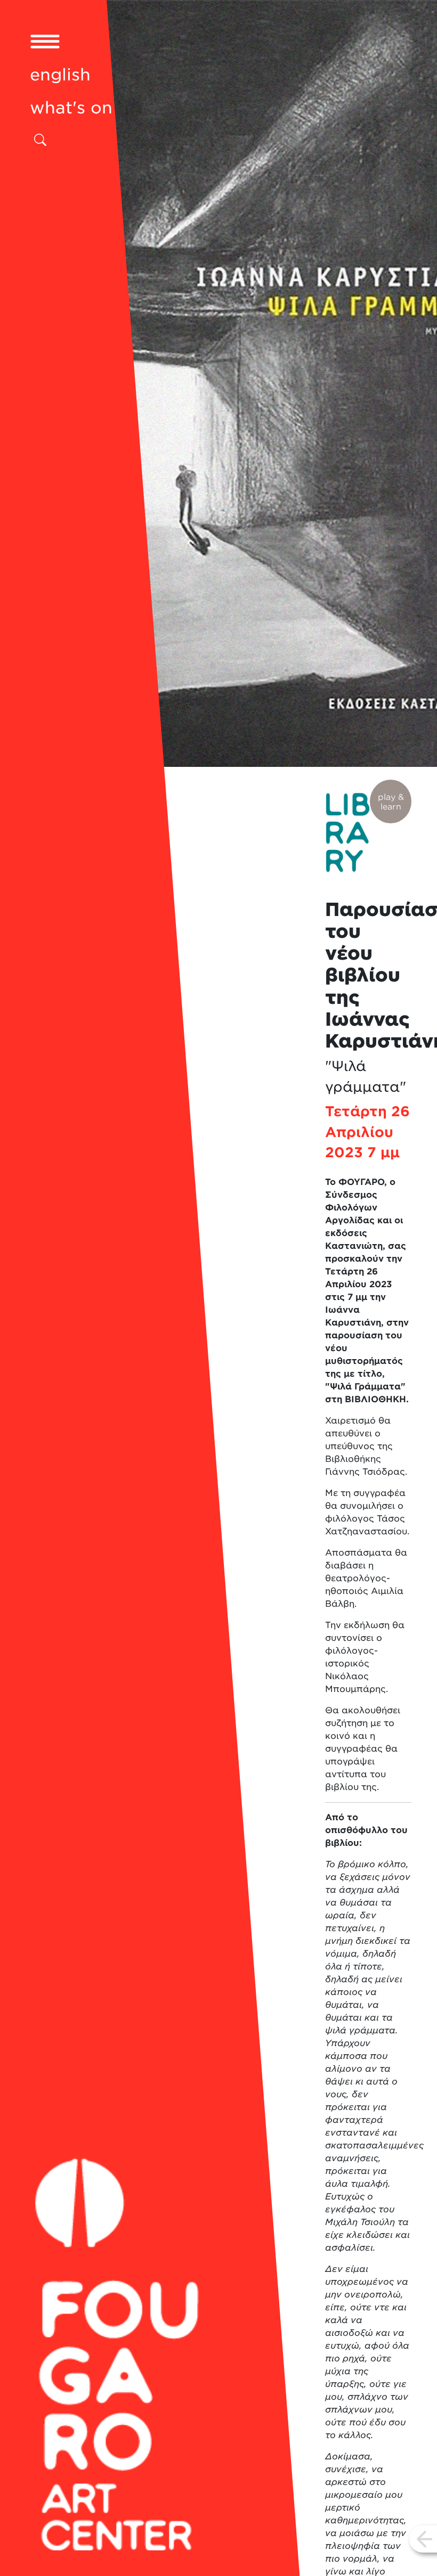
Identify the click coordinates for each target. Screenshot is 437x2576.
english (60, 75)
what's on (71, 108)
